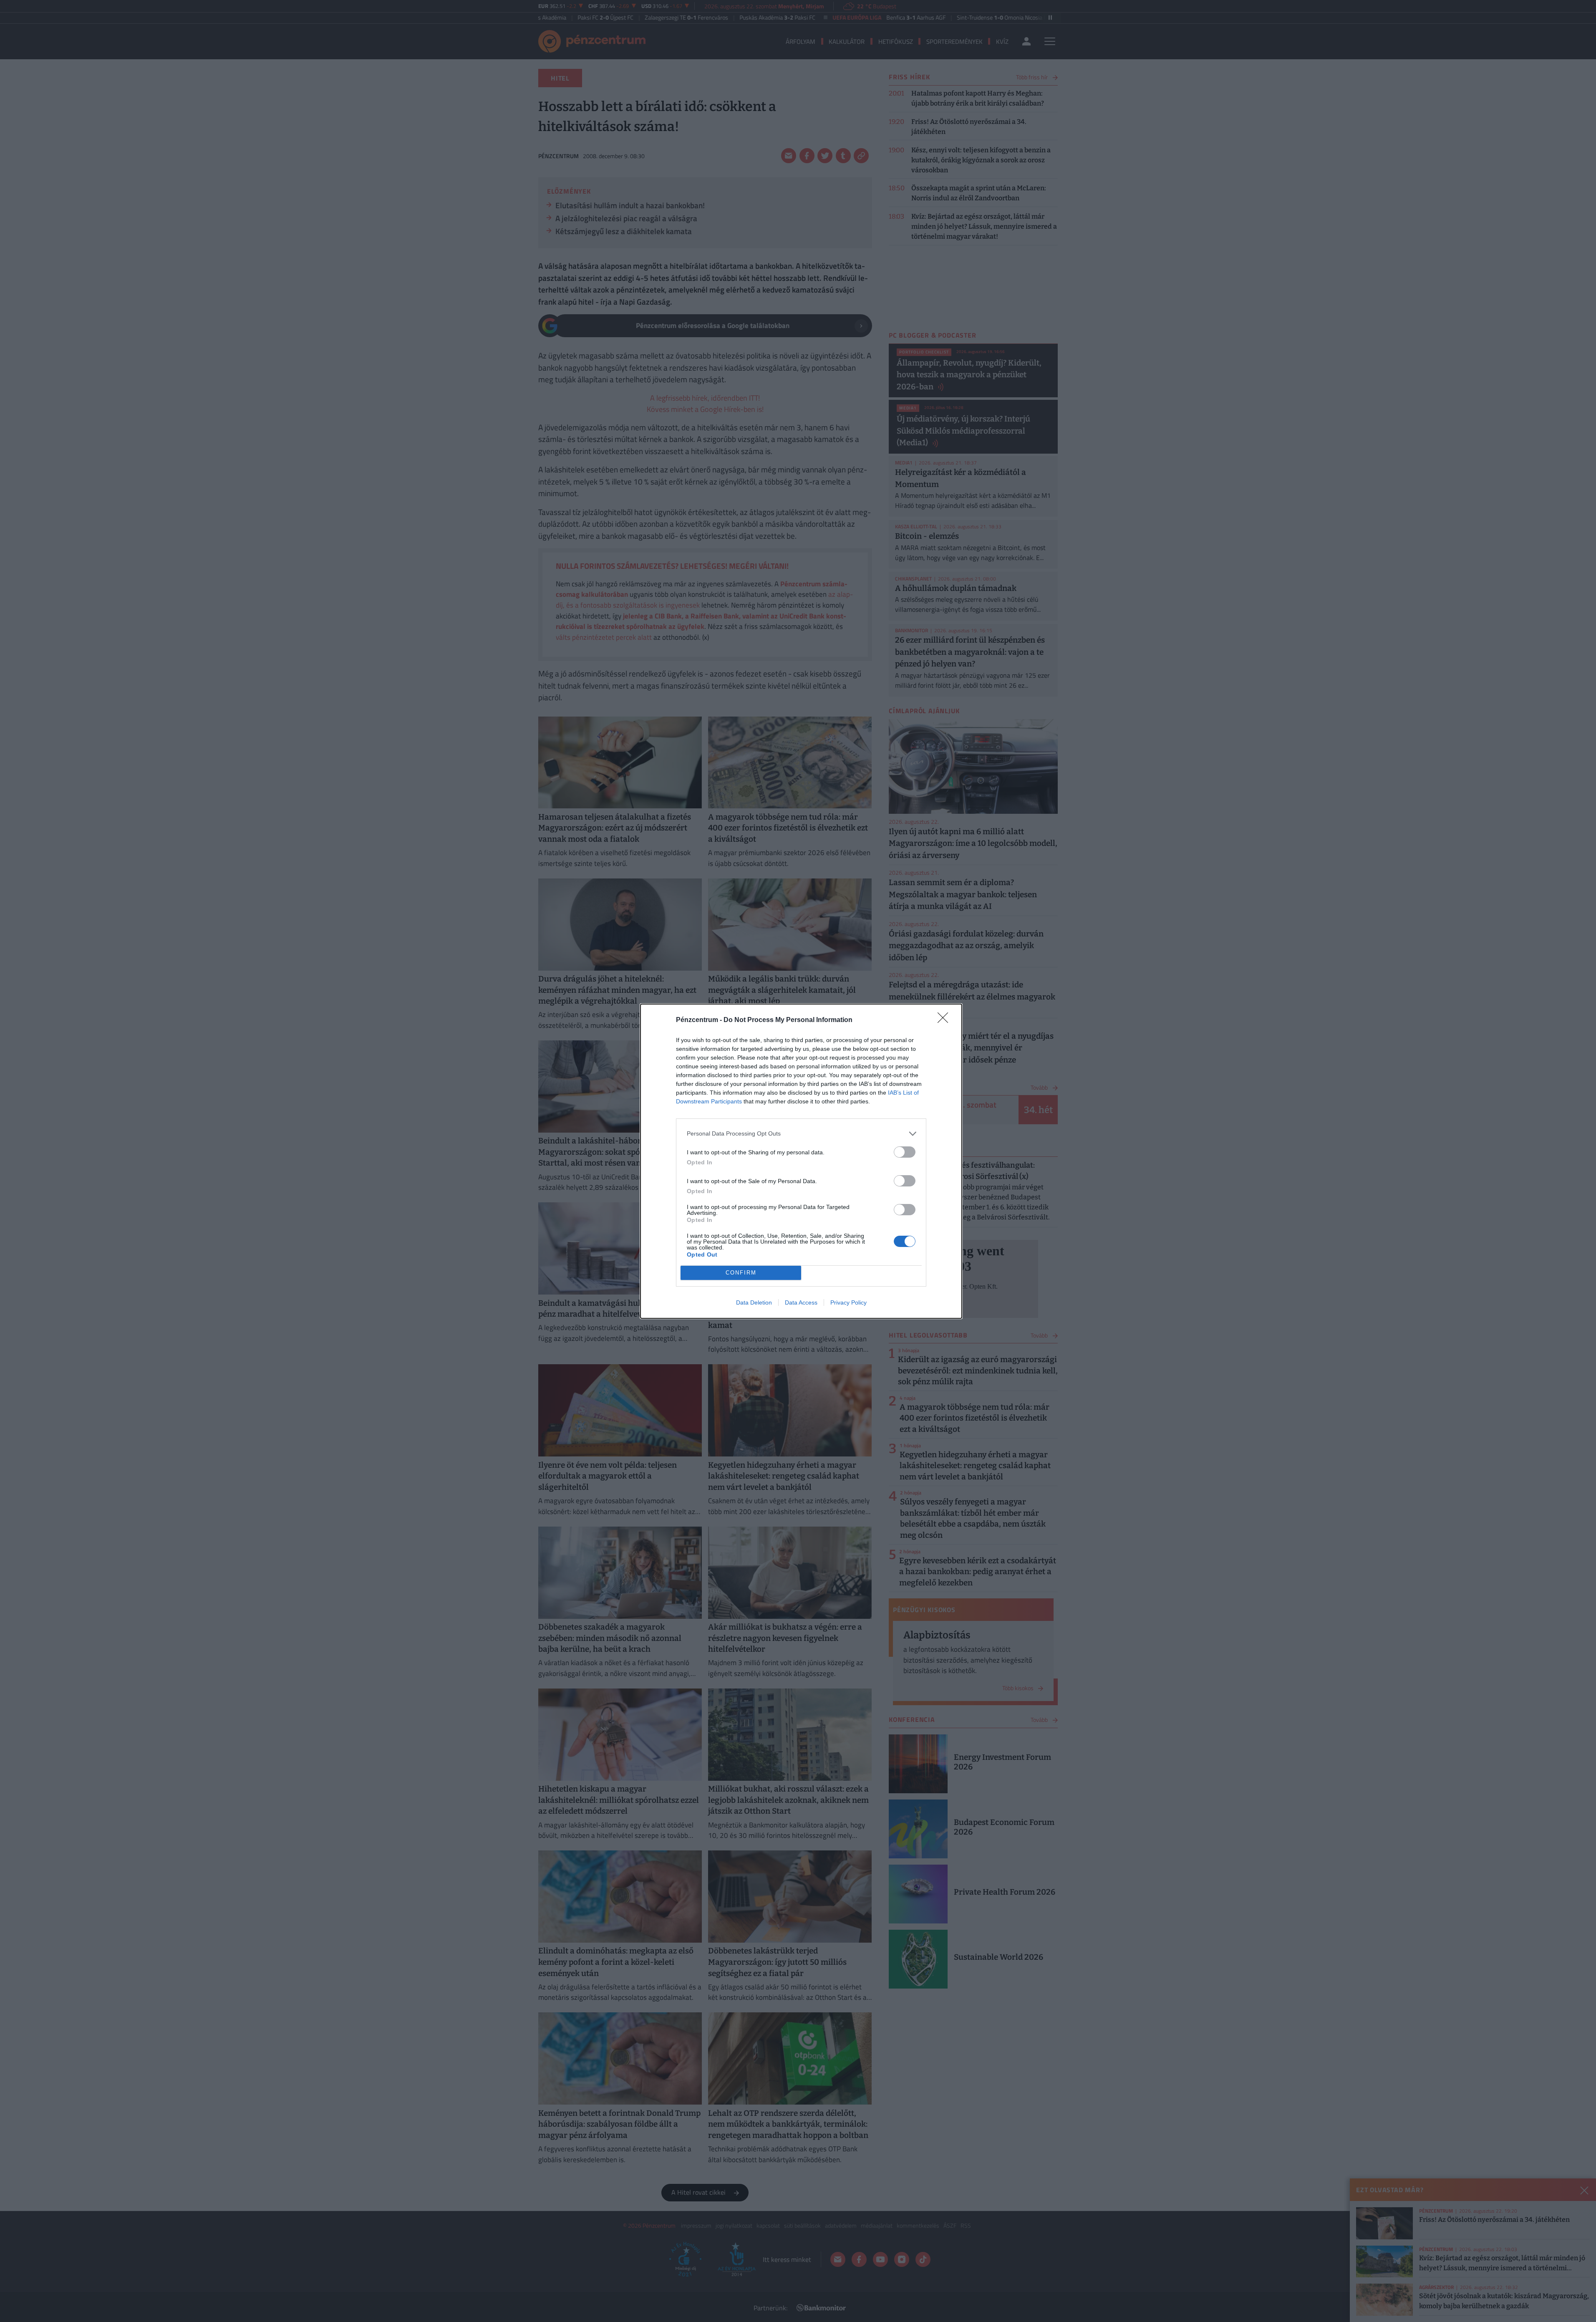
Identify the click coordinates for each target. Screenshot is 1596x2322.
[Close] (945, 1020)
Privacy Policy (848, 1302)
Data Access (801, 1302)
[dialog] (801, 1161)
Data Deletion (754, 1302)
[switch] (905, 1152)
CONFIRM (741, 1273)
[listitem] (801, 1134)
